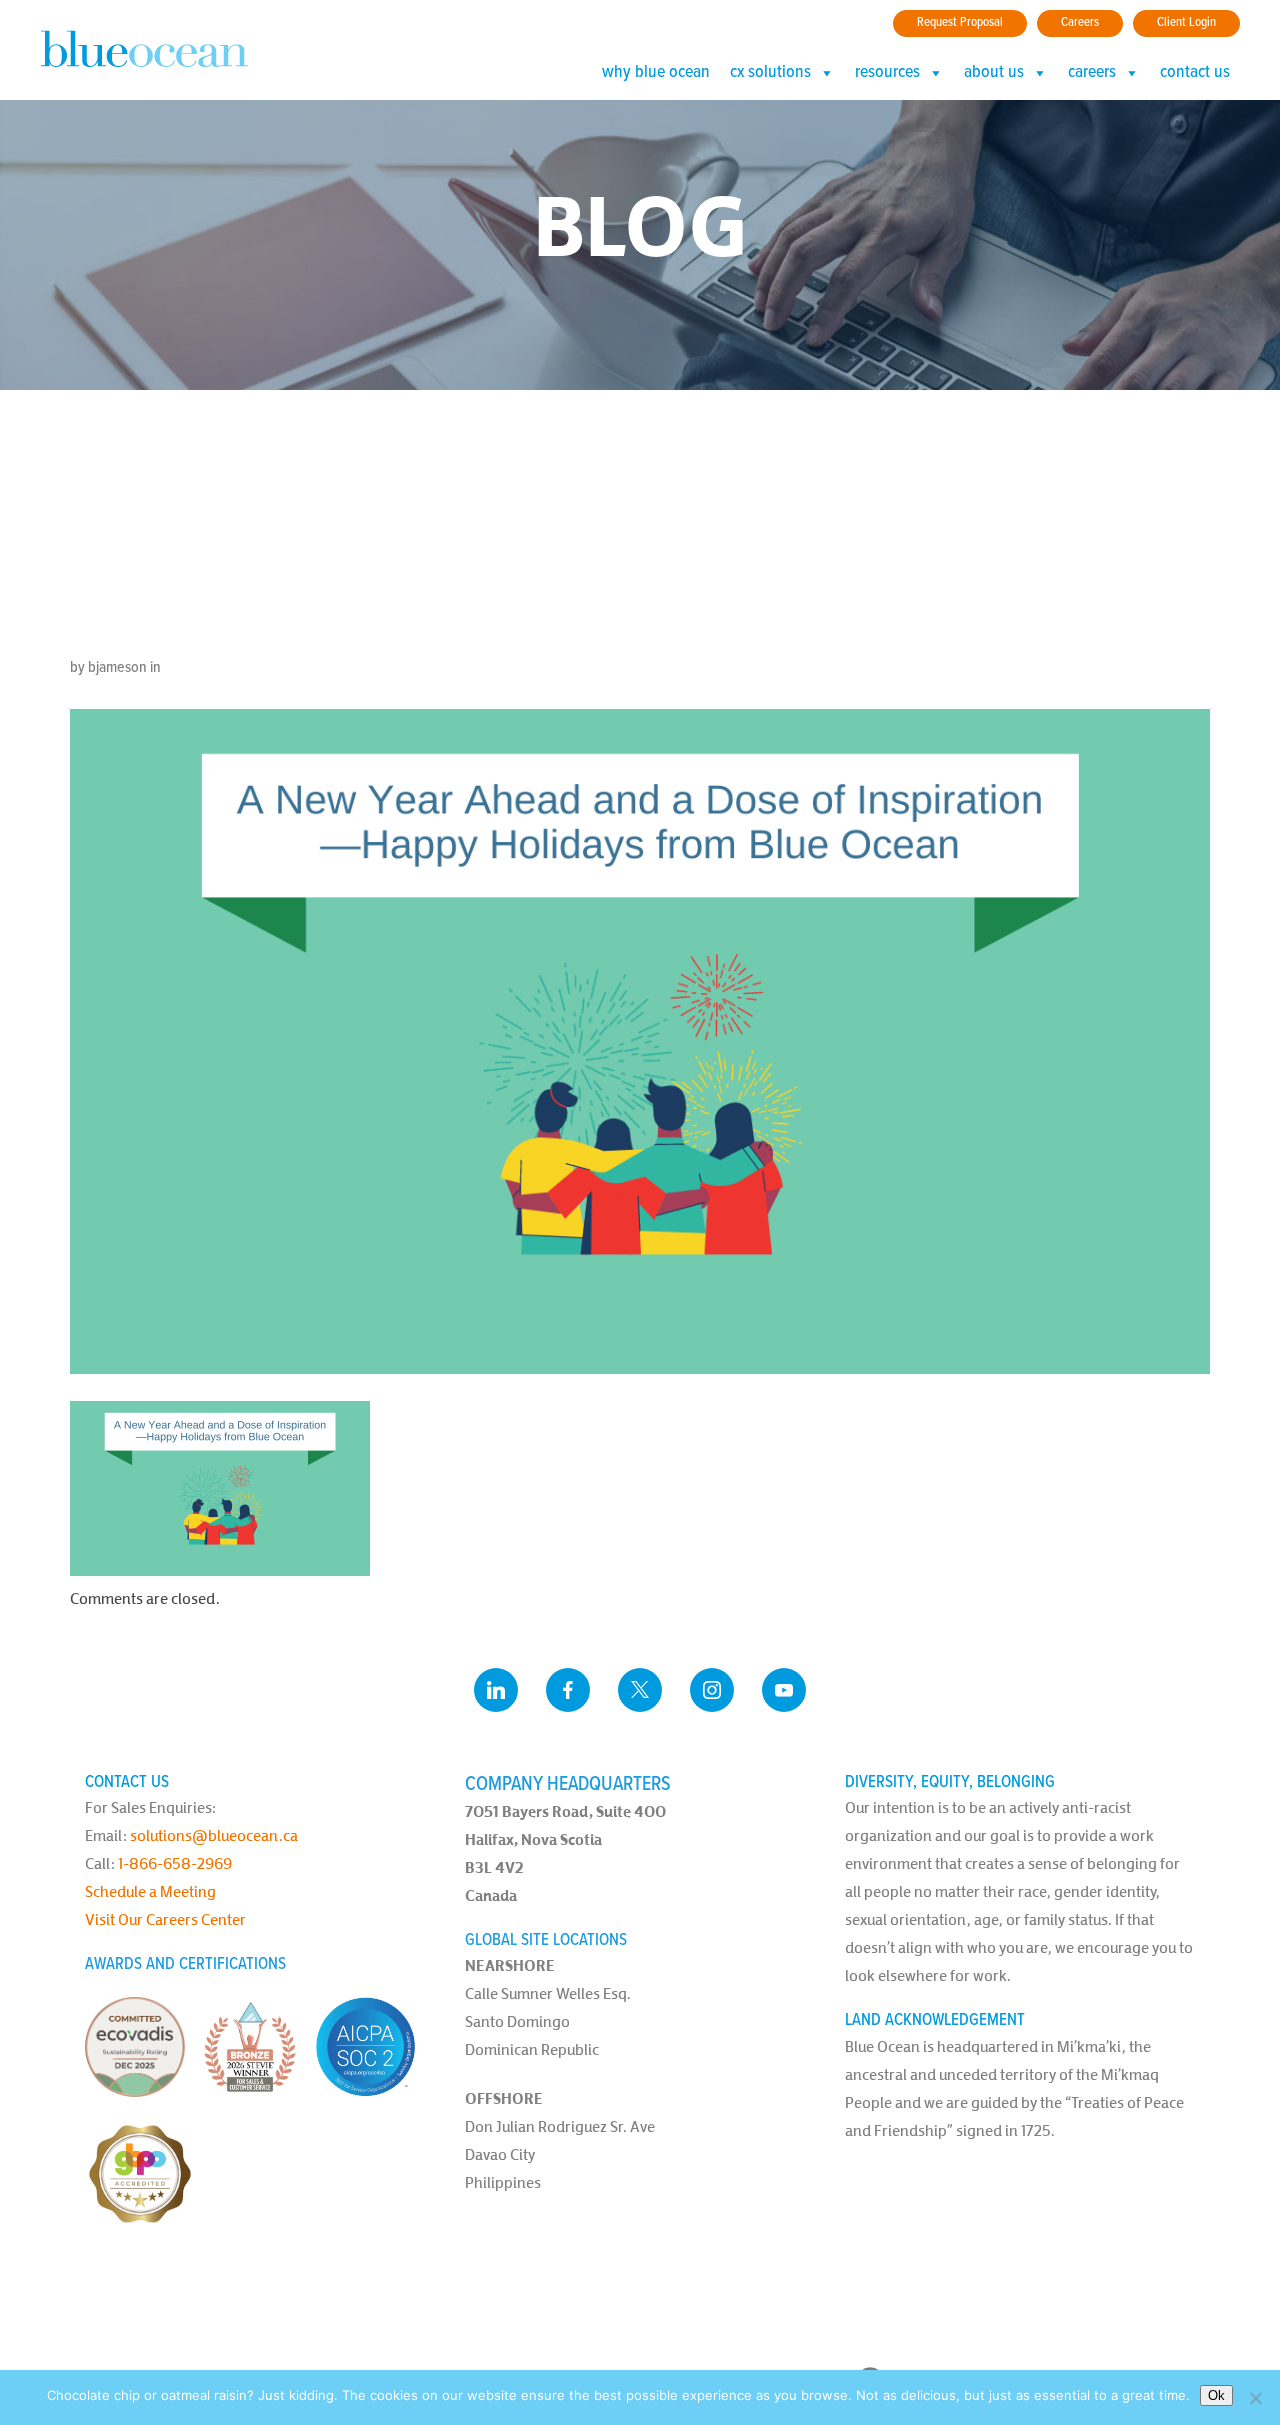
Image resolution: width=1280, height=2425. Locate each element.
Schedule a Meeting (150, 1891)
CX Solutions (770, 73)
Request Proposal (960, 22)
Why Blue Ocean (656, 73)
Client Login (1186, 22)
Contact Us (1195, 73)
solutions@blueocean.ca (214, 1835)
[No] (1255, 2398)
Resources (887, 73)
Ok (1216, 2395)
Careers (1080, 22)
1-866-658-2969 (175, 1863)
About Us (994, 73)
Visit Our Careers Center (165, 1919)
